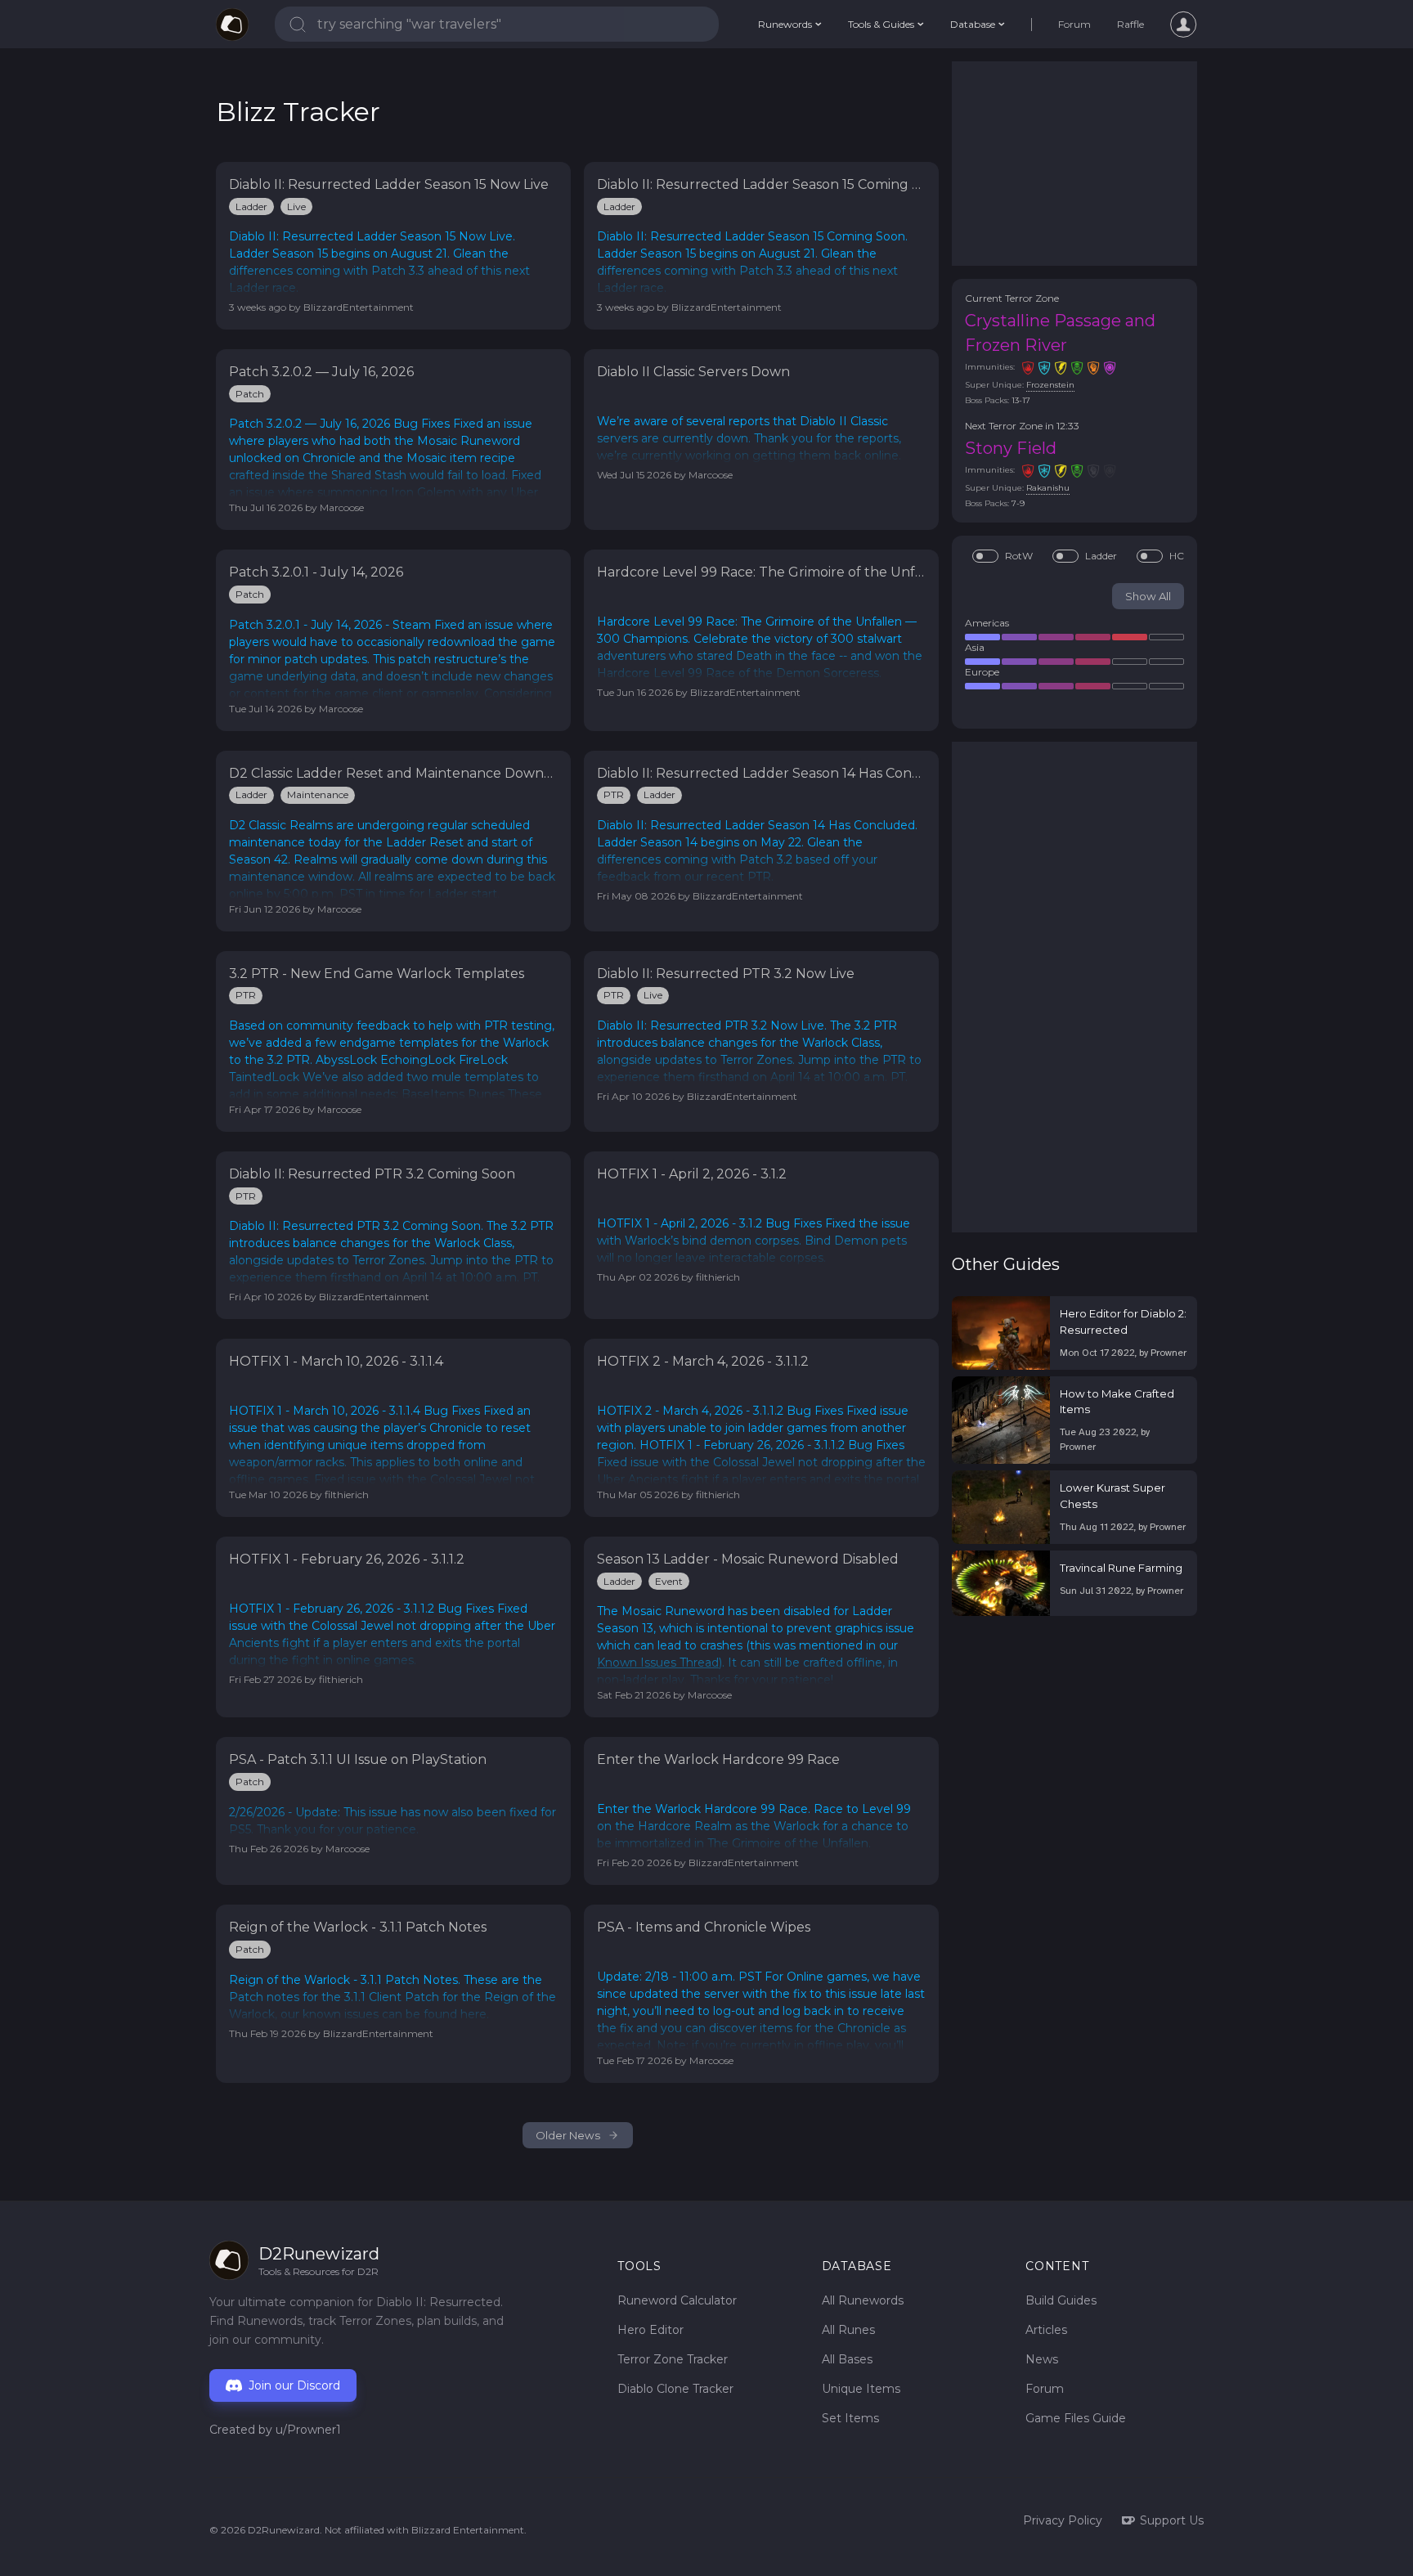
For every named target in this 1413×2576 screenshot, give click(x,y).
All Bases (847, 2359)
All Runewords (863, 2300)
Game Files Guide (1076, 2418)
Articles (1046, 2330)
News (1042, 2359)
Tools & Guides (881, 24)
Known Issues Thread (658, 1663)
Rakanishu (1048, 488)
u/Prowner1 (308, 2430)
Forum (1074, 24)
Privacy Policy (1063, 2520)
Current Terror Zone (1012, 298)
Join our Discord (294, 2385)
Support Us (1172, 2520)
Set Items (850, 2418)
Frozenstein (1050, 385)
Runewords (785, 24)
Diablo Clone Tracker (675, 2389)
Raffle (1130, 24)
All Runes (848, 2330)
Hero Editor (650, 2330)
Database (973, 24)
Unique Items (861, 2389)
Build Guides (1061, 2300)
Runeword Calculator (677, 2300)
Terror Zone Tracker (673, 2359)
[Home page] (232, 25)
